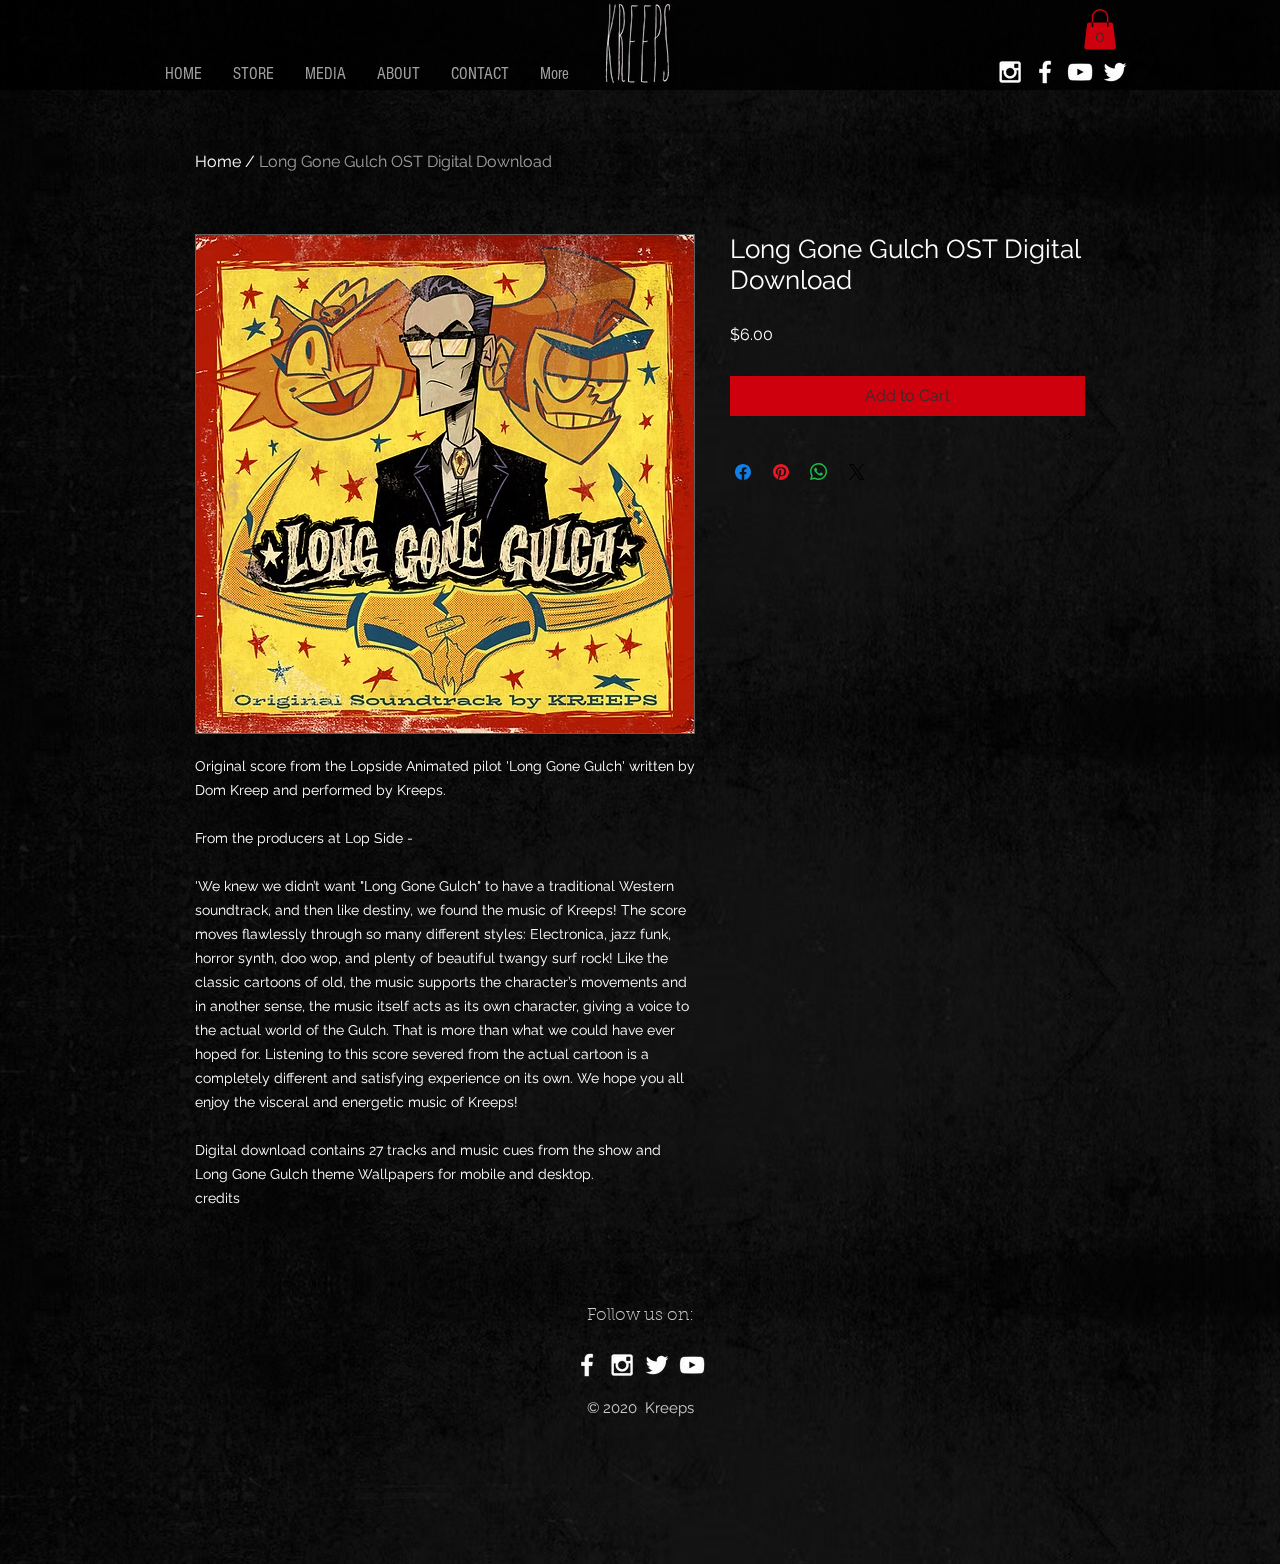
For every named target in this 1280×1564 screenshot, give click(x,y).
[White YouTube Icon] (1080, 72)
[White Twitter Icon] (1115, 72)
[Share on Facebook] (743, 472)
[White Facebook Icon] (1045, 72)
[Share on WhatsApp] (819, 472)
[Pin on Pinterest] (781, 472)
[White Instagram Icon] (1010, 72)
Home (218, 161)
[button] (1100, 29)
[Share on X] (857, 472)
